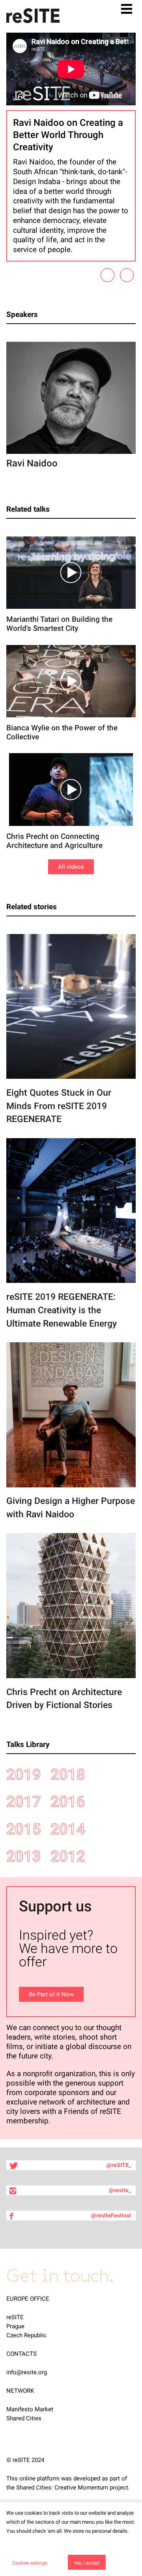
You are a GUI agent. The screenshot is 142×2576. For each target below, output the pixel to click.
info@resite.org (27, 2372)
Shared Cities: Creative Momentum (62, 2488)
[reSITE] (33, 16)
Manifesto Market (30, 2409)
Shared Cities (24, 2418)
